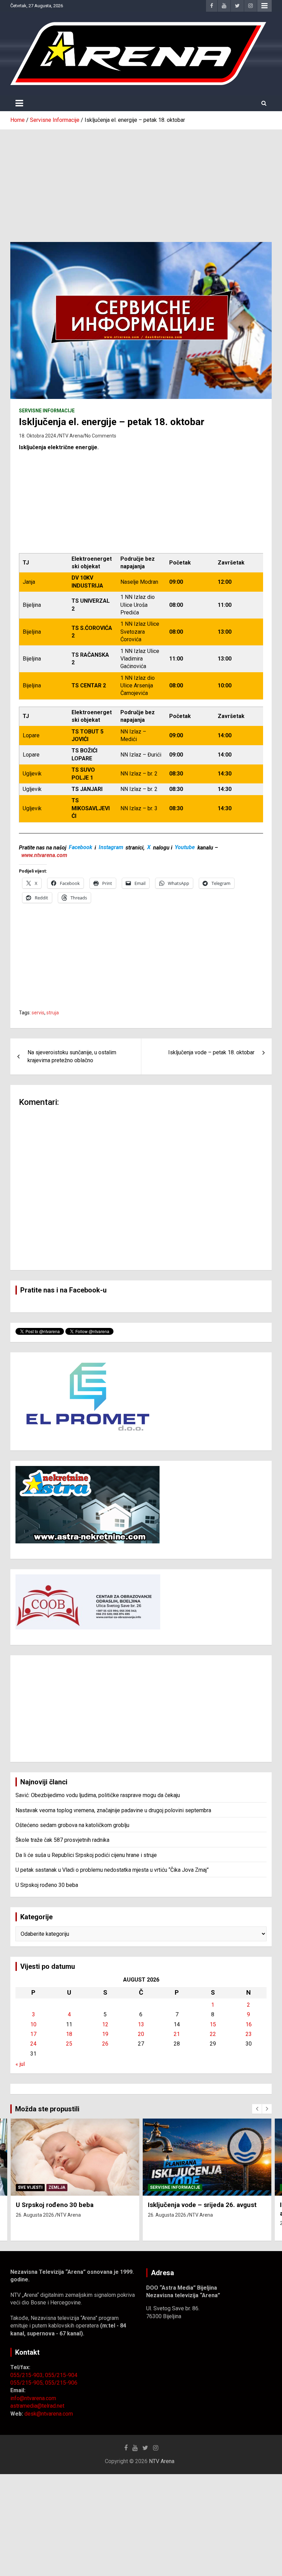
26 (105, 2044)
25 (69, 2044)
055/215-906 (61, 2383)
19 (105, 2034)
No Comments (101, 436)
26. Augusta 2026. (35, 2215)
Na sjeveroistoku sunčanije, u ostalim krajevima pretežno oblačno (72, 1056)
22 (213, 2034)
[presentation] (257, 2109)
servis (38, 1013)
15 (213, 2024)
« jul (20, 2064)
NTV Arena (71, 436)
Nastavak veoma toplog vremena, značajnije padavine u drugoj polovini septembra (113, 1810)
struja (53, 1013)
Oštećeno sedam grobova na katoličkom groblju (72, 1825)
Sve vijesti (30, 2187)
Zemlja (57, 2187)
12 (105, 2024)
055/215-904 (61, 2375)
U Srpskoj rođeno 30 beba (47, 1885)
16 (249, 2024)
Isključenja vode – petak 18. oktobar (211, 1052)
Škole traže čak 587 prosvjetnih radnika (62, 1840)
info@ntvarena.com (33, 2398)
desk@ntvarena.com (49, 2414)
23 (249, 2034)
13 (141, 2024)
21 (177, 2034)
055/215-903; (28, 2375)
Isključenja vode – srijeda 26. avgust (202, 2205)
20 (141, 2034)
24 (33, 2044)
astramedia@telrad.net (37, 2406)
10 (33, 2024)
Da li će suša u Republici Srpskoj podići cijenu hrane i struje (86, 1855)
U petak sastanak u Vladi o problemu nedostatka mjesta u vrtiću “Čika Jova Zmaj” (112, 1870)
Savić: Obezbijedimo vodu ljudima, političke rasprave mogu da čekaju (98, 1795)
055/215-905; (28, 2383)
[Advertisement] (141, 181)
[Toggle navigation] (19, 103)
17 (33, 2034)
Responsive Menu (264, 6)
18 (69, 2034)
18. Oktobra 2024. (38, 436)
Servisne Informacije (47, 411)
